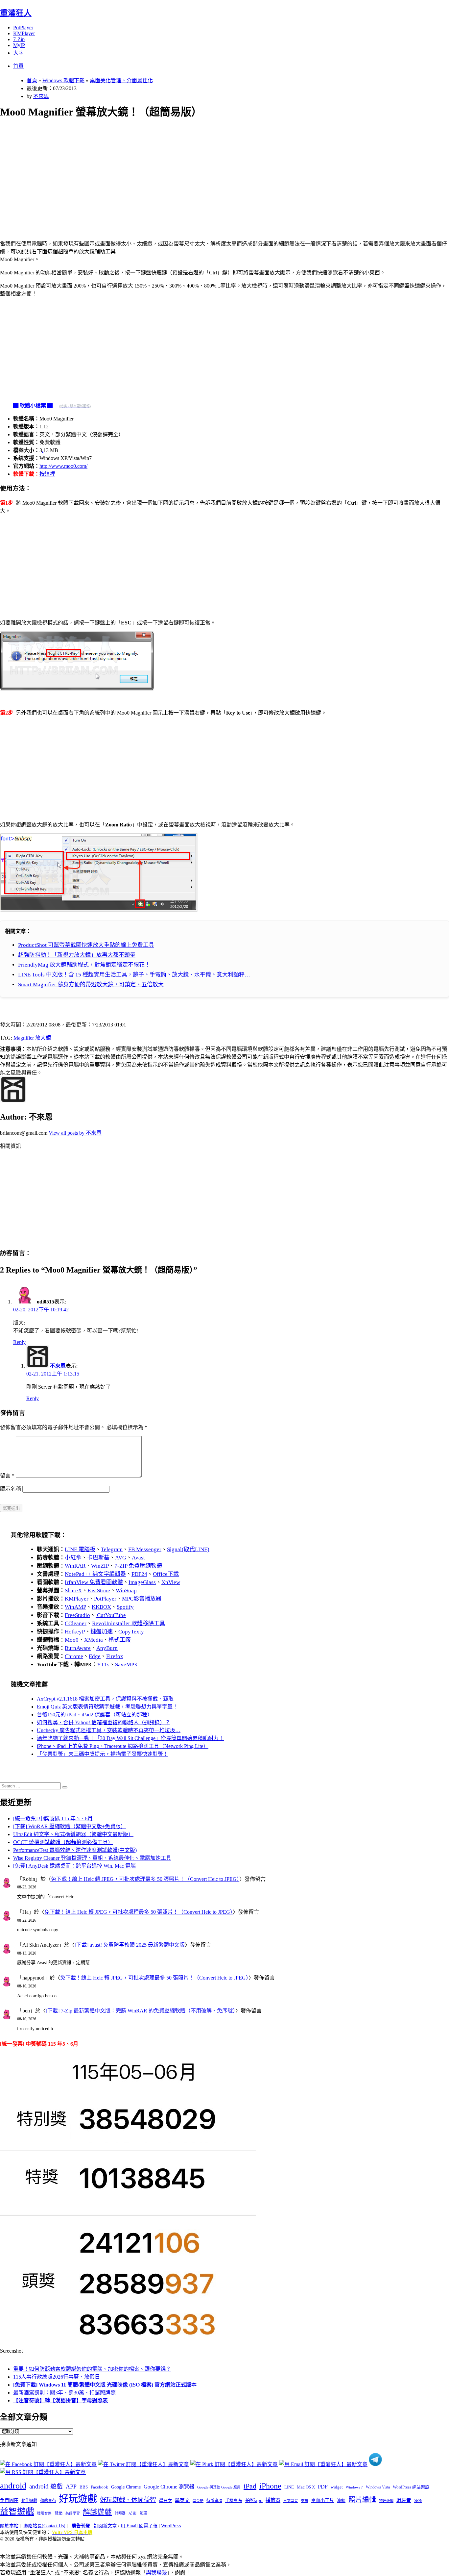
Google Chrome (126, 2487)
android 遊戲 (46, 2486)
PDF (323, 2487)
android (13, 2486)
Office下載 (166, 1574)
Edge (95, 1656)
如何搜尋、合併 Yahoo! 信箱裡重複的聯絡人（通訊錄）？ (104, 1722)
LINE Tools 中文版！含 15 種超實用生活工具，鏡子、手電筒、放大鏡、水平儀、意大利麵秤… (134, 975)
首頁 (18, 66)
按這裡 (47, 474)
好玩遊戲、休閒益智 (128, 2500)
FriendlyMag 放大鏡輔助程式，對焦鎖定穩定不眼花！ (84, 965)
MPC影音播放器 (142, 1599)
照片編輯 (362, 2500)
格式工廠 (120, 1640)
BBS (84, 2487)
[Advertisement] (198, 172)
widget (337, 2487)
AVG (121, 1558)
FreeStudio (77, 1615)
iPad (250, 2486)
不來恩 (41, 96)
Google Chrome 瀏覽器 (169, 2487)
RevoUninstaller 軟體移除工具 (129, 1623)
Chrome (74, 1656)
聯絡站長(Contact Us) (44, 2526)
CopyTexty (131, 1632)
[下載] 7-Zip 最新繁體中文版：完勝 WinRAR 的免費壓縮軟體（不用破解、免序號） (141, 2011)
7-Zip (19, 39)
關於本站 (9, 2526)
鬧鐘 (143, 2513)
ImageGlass (142, 1582)
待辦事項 (214, 2501)
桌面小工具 (322, 2500)
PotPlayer (23, 27)
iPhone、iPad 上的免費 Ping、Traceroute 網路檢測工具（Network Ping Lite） (123, 1746)
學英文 (182, 2500)
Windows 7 (354, 2487)
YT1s (103, 1665)
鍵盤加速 (102, 1632)
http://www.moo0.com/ (63, 466)
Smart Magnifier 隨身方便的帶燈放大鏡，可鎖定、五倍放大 (91, 985)
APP (71, 2487)
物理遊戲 (386, 2501)
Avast (138, 1558)
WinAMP (75, 1607)
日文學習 (291, 2501)
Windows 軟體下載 (63, 80)
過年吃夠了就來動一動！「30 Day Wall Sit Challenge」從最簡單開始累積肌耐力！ (130, 1738)
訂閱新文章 (105, 2526)
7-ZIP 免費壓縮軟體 (138, 1566)
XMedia (94, 1640)
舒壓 (59, 2513)
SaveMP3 (126, 1665)
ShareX (73, 1591)
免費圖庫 (9, 2500)
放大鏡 (43, 1038)
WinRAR (75, 1566)
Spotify (125, 1607)
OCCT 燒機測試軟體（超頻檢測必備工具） (63, 1842)
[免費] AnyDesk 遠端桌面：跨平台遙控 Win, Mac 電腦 (74, 1866)
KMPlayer (24, 33)
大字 (18, 53)
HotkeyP (75, 1632)
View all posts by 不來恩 (75, 1133)
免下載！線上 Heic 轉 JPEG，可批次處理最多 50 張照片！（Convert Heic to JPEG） (145, 1879)
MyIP (19, 45)
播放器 (273, 2500)
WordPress (171, 2526)
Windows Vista (378, 2487)
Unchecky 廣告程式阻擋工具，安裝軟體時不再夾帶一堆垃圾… (109, 1730)
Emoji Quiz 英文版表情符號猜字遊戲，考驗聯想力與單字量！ (107, 1707)
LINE (289, 2487)
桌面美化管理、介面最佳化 (121, 80)
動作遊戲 (29, 2501)
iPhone (270, 2486)
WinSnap (126, 1591)
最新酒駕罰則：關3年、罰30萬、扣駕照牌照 (64, 2393)
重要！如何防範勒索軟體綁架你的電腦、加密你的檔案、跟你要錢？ (92, 2369)
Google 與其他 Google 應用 (219, 2487)
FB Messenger (145, 1549)
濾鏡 (341, 2501)
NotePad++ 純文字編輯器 (95, 1574)
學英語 (198, 2501)
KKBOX (101, 1607)
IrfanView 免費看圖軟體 (94, 1582)
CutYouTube (111, 1615)
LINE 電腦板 (80, 1549)
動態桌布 (48, 2501)
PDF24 (139, 1574)
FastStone (99, 1591)
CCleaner (76, 1623)
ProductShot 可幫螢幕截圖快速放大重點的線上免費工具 (86, 945)
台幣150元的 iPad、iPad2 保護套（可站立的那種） (95, 1715)
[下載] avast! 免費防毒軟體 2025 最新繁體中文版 (130, 1945)
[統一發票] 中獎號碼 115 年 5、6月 (53, 1818)
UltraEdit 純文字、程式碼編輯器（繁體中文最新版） (73, 1834)
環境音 (404, 2500)
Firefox (115, 1656)
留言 (7, 1476)
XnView (171, 1582)
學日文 (165, 2500)
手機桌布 (234, 2501)
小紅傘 (73, 1558)
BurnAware (78, 1648)
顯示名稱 (11, 1489)
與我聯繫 (156, 2573)
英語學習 (73, 2513)
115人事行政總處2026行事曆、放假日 (57, 2377)
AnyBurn (107, 1648)
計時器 (120, 2513)
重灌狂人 (16, 13)
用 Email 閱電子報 (139, 2526)
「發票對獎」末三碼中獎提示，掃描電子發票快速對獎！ (103, 1754)
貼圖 (132, 2513)
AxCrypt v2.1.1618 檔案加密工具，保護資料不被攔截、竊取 (105, 1699)
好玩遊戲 (78, 2499)
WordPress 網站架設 (411, 2487)
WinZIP (100, 1566)
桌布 (304, 2501)
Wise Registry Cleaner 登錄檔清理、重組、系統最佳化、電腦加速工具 (92, 1858)
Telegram (112, 1549)
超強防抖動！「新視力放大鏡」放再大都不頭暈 (77, 955)
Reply (19, 1342)
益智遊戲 (17, 2512)
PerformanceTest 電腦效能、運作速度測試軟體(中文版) (75, 1850)
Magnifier (24, 1038)
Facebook (99, 2487)
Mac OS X (306, 2487)
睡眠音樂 (44, 2513)
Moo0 (72, 1640)
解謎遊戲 (97, 2512)
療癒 (418, 2501)
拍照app (254, 2500)
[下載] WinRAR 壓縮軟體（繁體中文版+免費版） (70, 1826)
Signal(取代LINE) (188, 1549)
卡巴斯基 (98, 1558)
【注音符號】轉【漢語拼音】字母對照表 (60, 2400)
